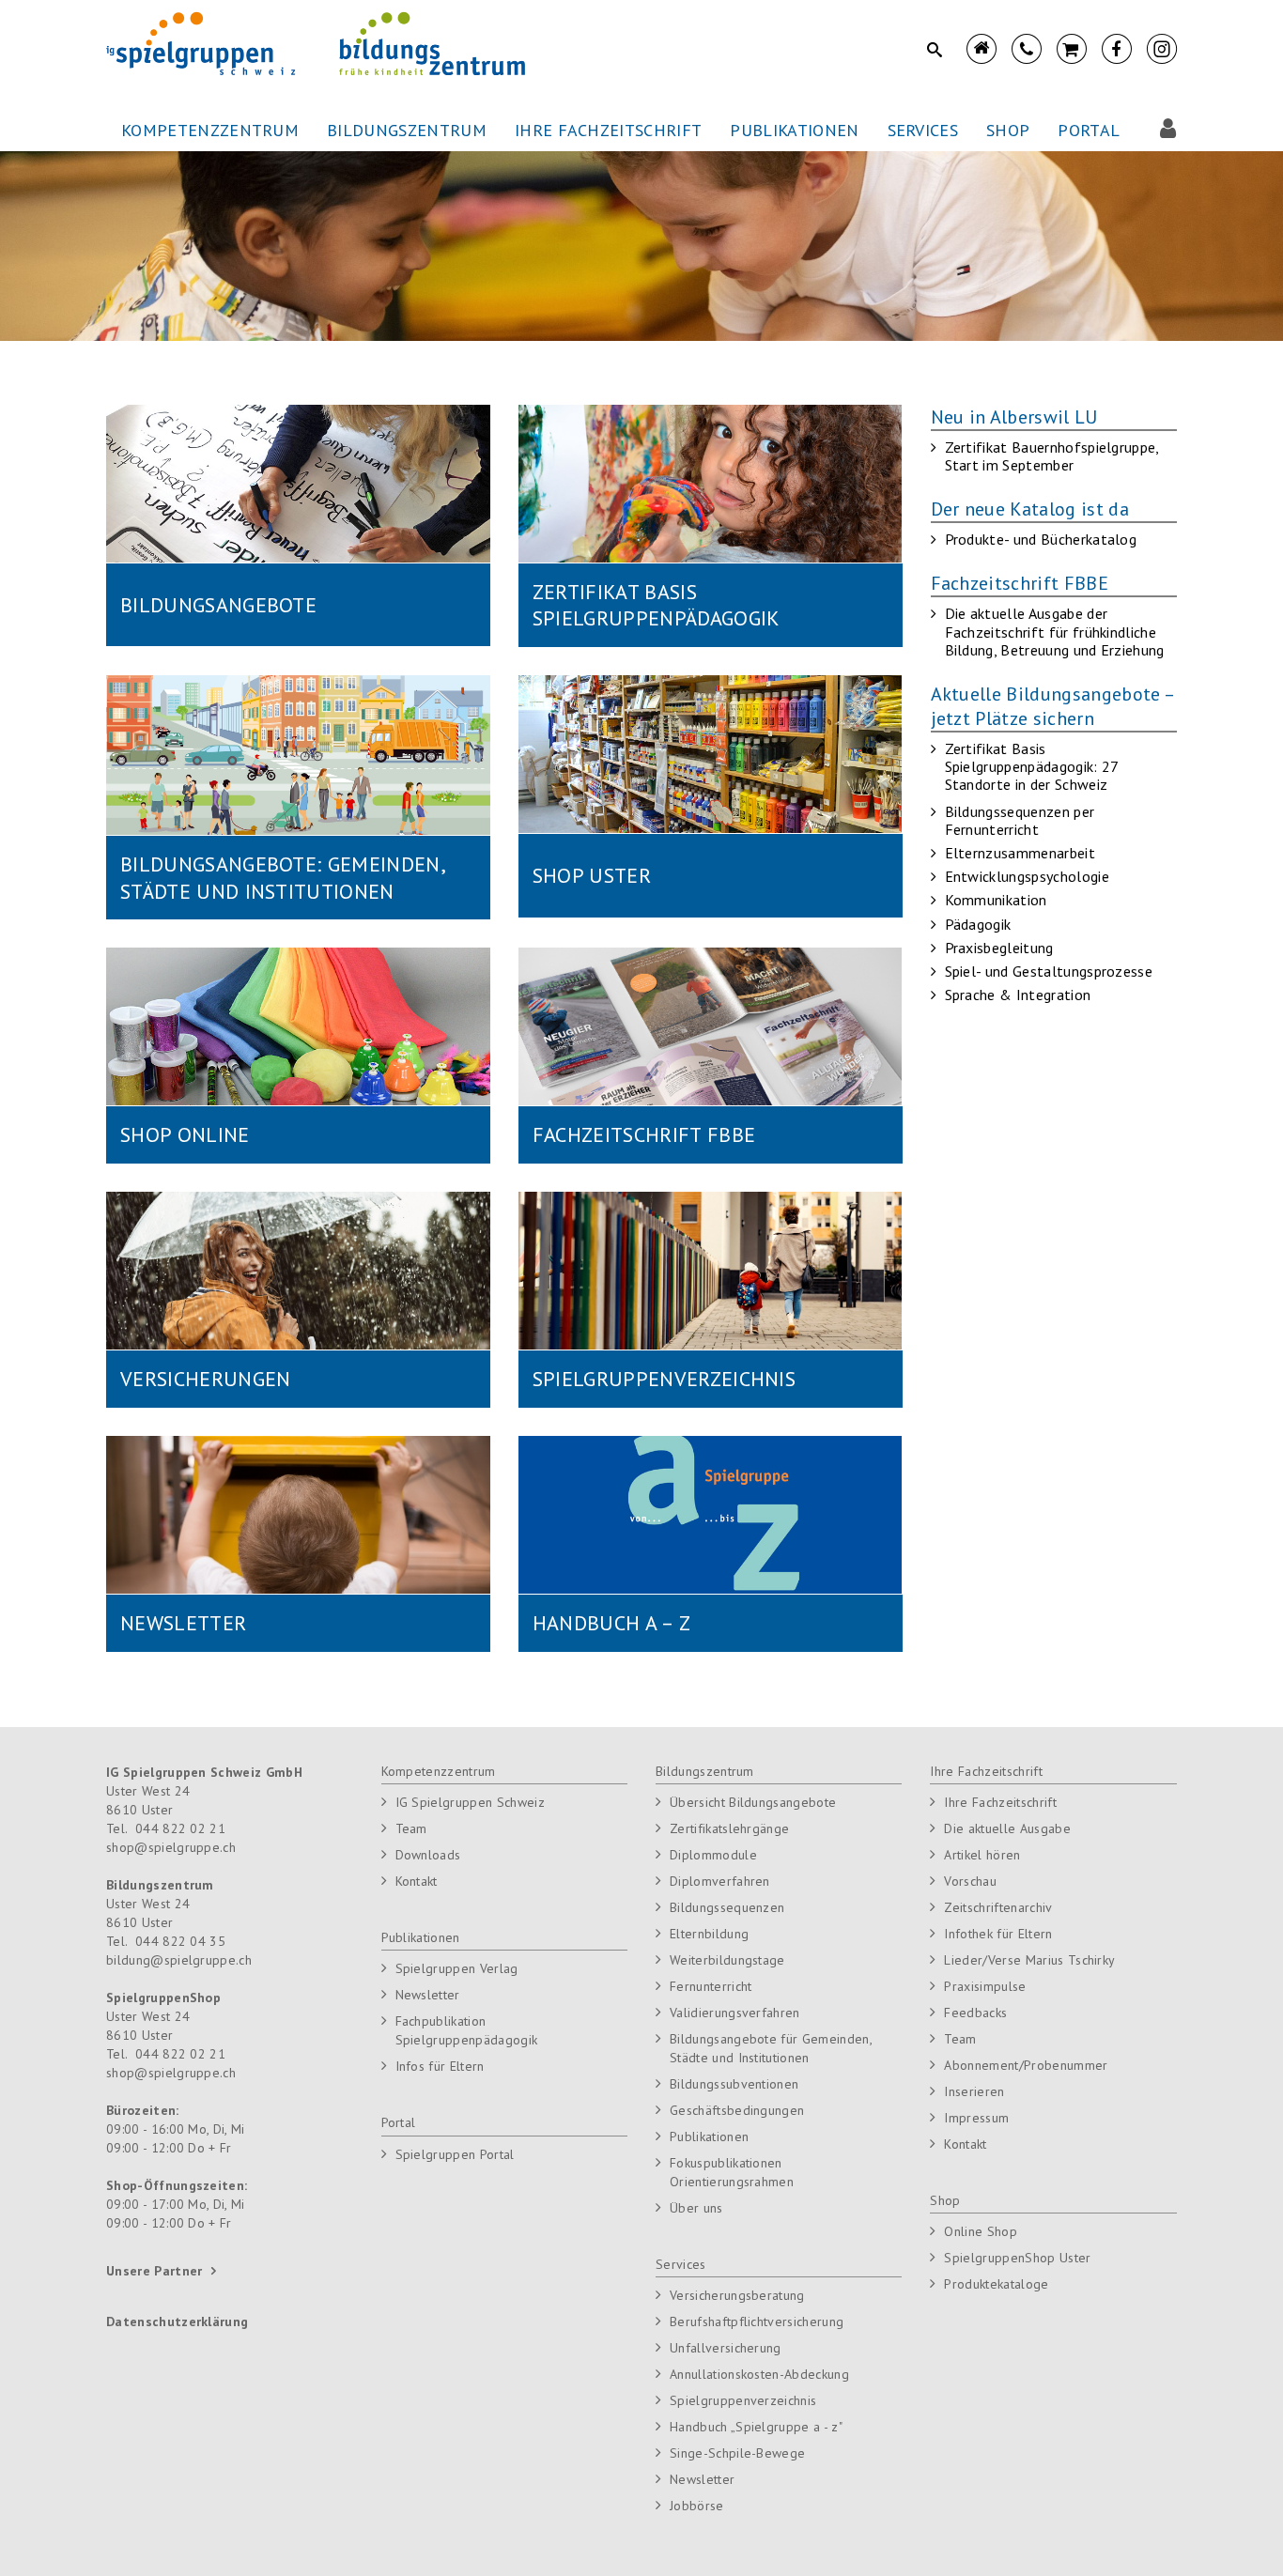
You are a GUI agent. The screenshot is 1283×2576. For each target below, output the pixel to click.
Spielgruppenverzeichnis (743, 2400)
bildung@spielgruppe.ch (179, 1960)
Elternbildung (709, 1934)
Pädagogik (978, 924)
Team (411, 1828)
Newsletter (428, 1995)
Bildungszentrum (705, 1771)
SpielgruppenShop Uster (1017, 2258)
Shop (945, 2200)
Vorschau (970, 1881)
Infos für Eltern (440, 2066)
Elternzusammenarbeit (1020, 853)
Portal (399, 2122)
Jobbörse (697, 2506)
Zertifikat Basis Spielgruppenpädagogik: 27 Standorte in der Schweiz (1032, 766)
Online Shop (981, 2231)
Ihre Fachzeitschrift (986, 1771)
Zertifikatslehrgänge (729, 1828)
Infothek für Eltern (998, 1934)
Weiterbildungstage (727, 1960)
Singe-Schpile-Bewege (737, 2453)
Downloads (428, 1855)
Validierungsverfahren (735, 2013)
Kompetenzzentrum (439, 1771)
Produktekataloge (996, 2284)
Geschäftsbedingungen (737, 2110)
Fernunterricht (711, 1986)
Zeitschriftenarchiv (998, 1907)
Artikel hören (982, 1855)
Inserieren (974, 2091)
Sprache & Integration (1018, 995)
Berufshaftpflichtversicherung (757, 2321)
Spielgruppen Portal (455, 2154)
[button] (210, 131)
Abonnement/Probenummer (1026, 2065)
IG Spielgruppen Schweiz (470, 1802)
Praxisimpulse (985, 1986)
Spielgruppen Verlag (457, 1968)
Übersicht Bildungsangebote (753, 1802)
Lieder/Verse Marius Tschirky (1029, 1960)
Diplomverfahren (720, 1881)
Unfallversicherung (726, 2348)
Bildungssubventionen (734, 2084)
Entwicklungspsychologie (1027, 876)
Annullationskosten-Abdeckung (759, 2374)
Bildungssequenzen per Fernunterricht (1020, 820)
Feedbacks (975, 2013)
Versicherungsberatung (737, 2295)
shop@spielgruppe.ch (171, 1847)
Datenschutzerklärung (177, 2321)
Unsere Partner (154, 2271)
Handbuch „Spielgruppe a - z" (756, 2427)
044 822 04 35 (180, 1941)
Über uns (696, 2208)
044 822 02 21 (180, 1828)
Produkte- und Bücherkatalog (1041, 539)
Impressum (976, 2118)
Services (681, 2264)
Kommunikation (996, 900)
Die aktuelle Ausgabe (1007, 1828)
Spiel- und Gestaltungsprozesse (1049, 971)
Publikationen (421, 1937)
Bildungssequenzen (727, 1907)
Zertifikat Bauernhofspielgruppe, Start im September (1052, 456)
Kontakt (417, 1881)
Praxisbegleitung (999, 948)
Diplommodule (713, 1855)
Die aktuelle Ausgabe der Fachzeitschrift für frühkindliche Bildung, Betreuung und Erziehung (1055, 631)
